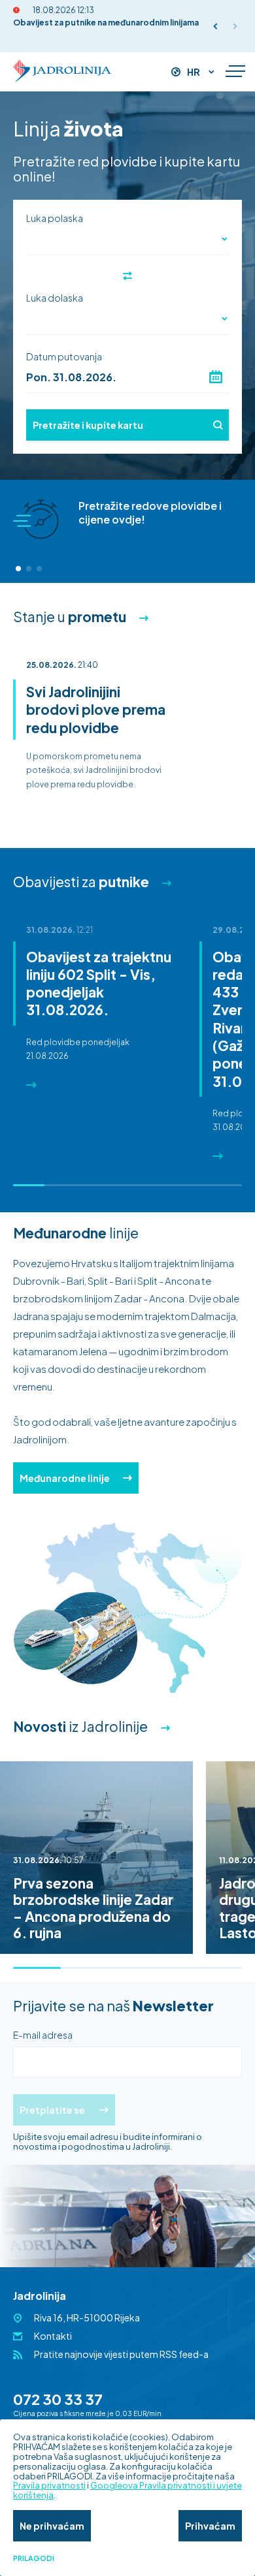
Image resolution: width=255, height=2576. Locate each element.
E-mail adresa (43, 2035)
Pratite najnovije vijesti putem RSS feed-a (121, 2354)
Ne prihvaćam (52, 2526)
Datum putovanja (64, 356)
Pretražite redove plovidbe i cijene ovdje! (150, 512)
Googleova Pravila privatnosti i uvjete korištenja (127, 2490)
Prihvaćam (210, 2526)
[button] (216, 26)
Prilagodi (34, 2558)
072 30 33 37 (58, 2399)
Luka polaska (55, 218)
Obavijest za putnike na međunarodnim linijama (106, 23)
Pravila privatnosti (49, 2485)
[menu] (235, 72)
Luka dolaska (55, 298)
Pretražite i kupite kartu (88, 425)
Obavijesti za (81, 882)
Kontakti (53, 2336)
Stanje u (70, 617)
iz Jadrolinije (80, 1726)
